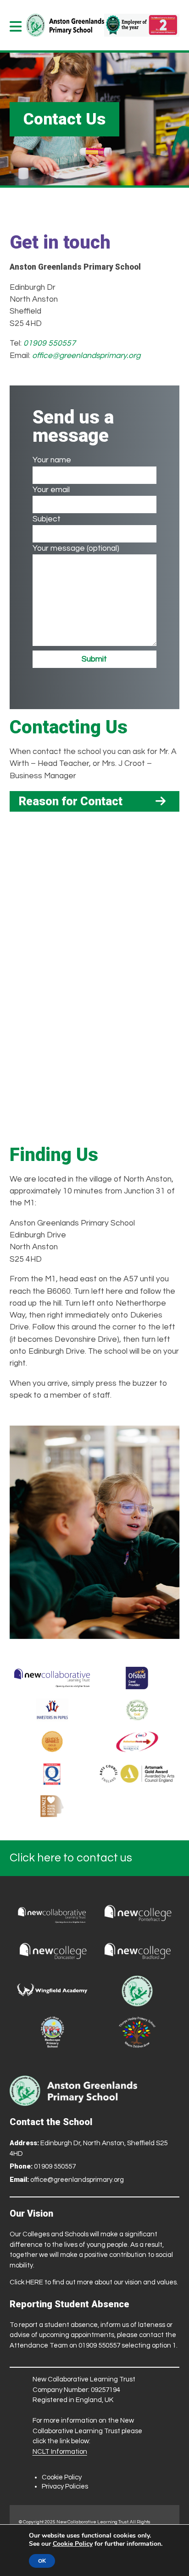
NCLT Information (60, 2452)
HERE (34, 2282)
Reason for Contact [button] (71, 801)
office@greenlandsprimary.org (86, 356)
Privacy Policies (65, 2487)
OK (42, 2561)
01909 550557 (50, 343)
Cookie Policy (62, 2477)
